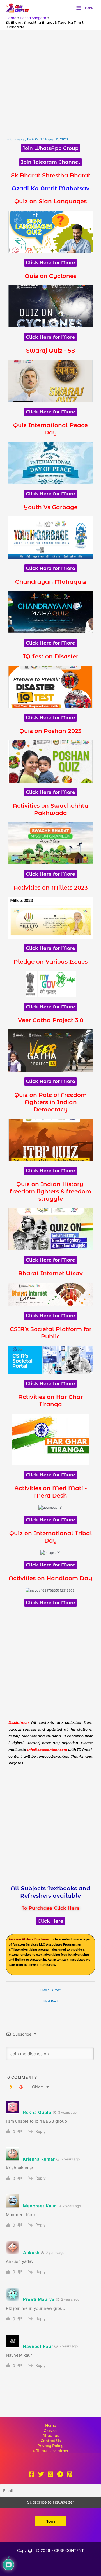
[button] (50, 2521)
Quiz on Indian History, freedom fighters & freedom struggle (50, 1191)
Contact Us (51, 2441)
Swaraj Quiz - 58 (50, 351)
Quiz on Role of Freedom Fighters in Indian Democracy (50, 1102)
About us (51, 2436)
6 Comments (15, 139)
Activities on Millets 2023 (51, 888)
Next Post (51, 2001)
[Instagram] (50, 2474)
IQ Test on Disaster (51, 656)
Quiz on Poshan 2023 (50, 731)
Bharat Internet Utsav (50, 1273)
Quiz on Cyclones (50, 276)
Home (51, 2425)
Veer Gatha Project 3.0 (51, 1020)
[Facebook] (31, 2474)
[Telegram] (60, 2474)
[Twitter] (41, 2474)
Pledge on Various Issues (51, 962)
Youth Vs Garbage (50, 507)
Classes (50, 2431)
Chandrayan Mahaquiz (51, 582)
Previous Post (50, 1990)
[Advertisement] (50, 84)
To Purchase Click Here (51, 1908)
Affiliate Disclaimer (51, 2451)
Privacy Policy (50, 2446)
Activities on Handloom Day (50, 1578)
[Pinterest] (70, 2474)
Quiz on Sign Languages (50, 201)
